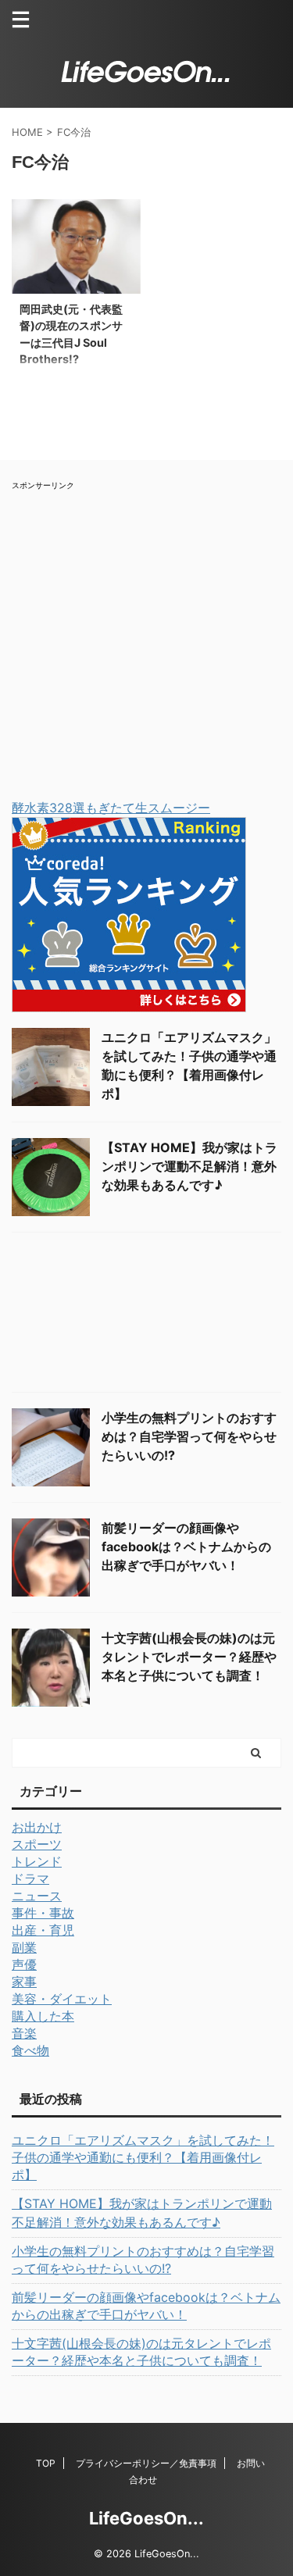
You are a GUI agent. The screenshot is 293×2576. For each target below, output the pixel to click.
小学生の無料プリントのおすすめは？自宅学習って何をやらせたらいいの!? (189, 1436)
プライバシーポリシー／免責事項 (146, 2463)
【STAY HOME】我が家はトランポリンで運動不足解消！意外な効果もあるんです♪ (189, 1166)
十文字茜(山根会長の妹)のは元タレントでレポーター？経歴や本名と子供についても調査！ (189, 1657)
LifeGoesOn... (146, 2518)
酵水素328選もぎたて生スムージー (111, 808)
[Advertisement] (146, 638)
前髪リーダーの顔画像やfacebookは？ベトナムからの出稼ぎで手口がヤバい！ (186, 1547)
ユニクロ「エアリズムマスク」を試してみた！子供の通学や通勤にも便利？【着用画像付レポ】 (143, 2157)
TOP (46, 2463)
